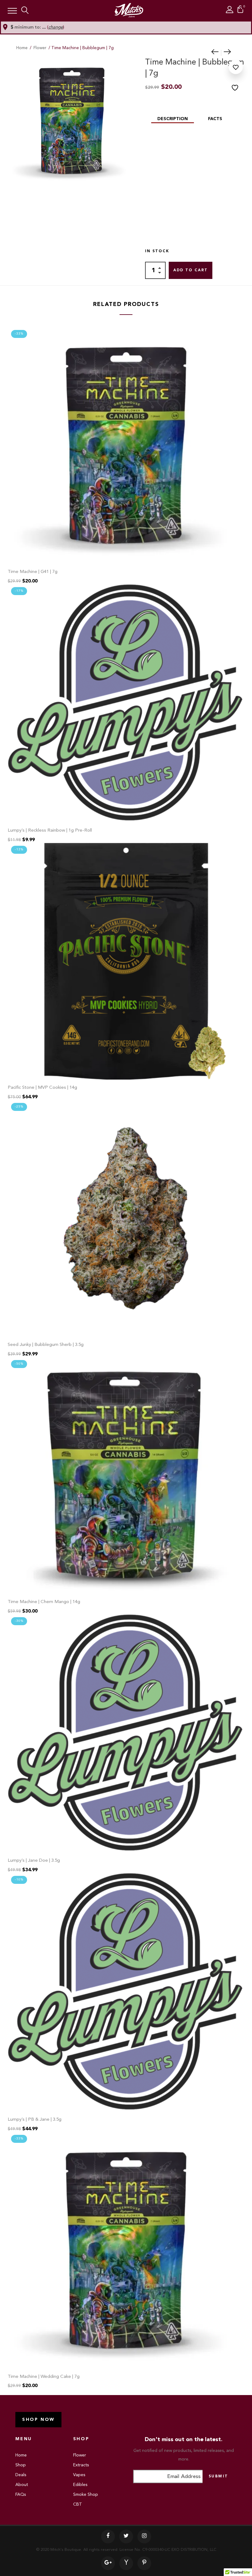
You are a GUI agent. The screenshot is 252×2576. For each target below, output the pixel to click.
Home (22, 48)
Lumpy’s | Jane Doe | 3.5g (34, 1861)
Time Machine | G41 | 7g (33, 572)
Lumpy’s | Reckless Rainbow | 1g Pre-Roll (50, 831)
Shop (21, 2465)
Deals (21, 2475)
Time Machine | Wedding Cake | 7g (44, 2377)
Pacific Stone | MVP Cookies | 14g (42, 1088)
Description (173, 119)
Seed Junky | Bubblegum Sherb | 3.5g (46, 1345)
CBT (78, 2504)
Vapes (79, 2475)
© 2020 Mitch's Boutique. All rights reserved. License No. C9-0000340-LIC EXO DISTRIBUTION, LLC (126, 2550)
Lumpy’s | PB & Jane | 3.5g (35, 2120)
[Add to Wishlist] (236, 76)
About (22, 2485)
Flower (40, 48)
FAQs (21, 2495)
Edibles (80, 2485)
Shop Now (38, 2420)
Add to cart (191, 270)
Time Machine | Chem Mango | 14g (44, 1602)
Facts (215, 119)
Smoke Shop (86, 2495)
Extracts (81, 2465)
